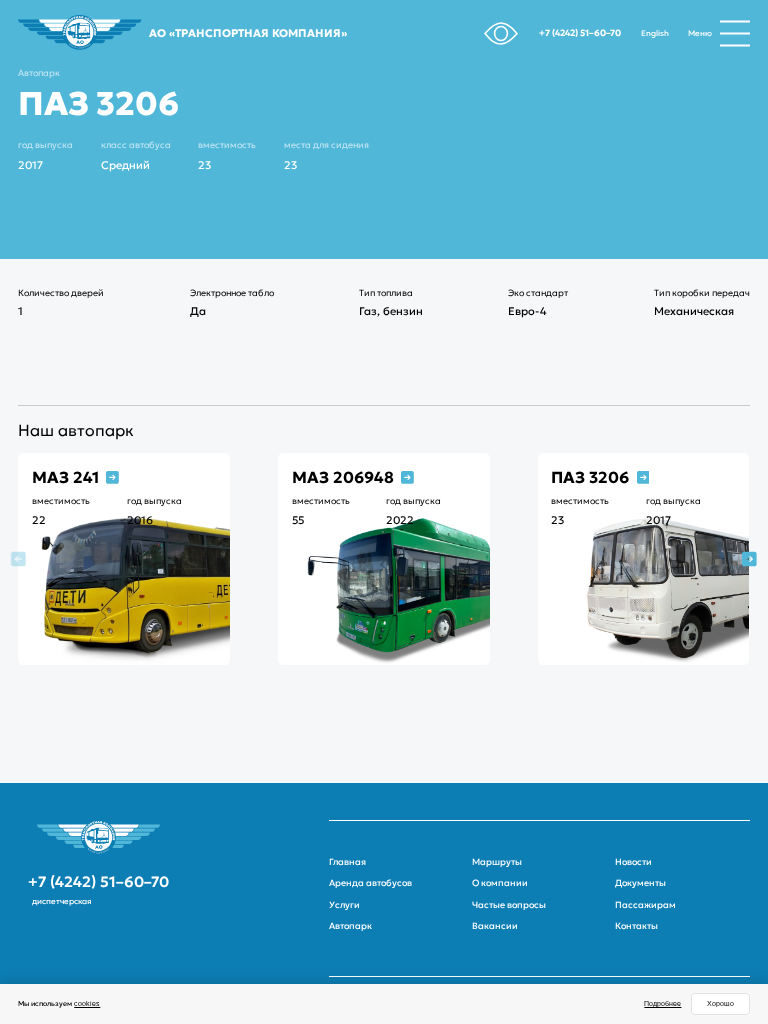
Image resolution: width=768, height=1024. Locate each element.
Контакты (636, 926)
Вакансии (495, 926)
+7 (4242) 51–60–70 (580, 33)
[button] (749, 559)
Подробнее (662, 1003)
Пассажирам (645, 905)
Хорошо (720, 1003)
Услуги (344, 905)
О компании (500, 883)
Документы (640, 883)
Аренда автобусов (370, 883)
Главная (347, 862)
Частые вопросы (509, 905)
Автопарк (39, 73)
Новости (633, 862)
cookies (87, 1003)
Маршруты (497, 862)
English (655, 33)
